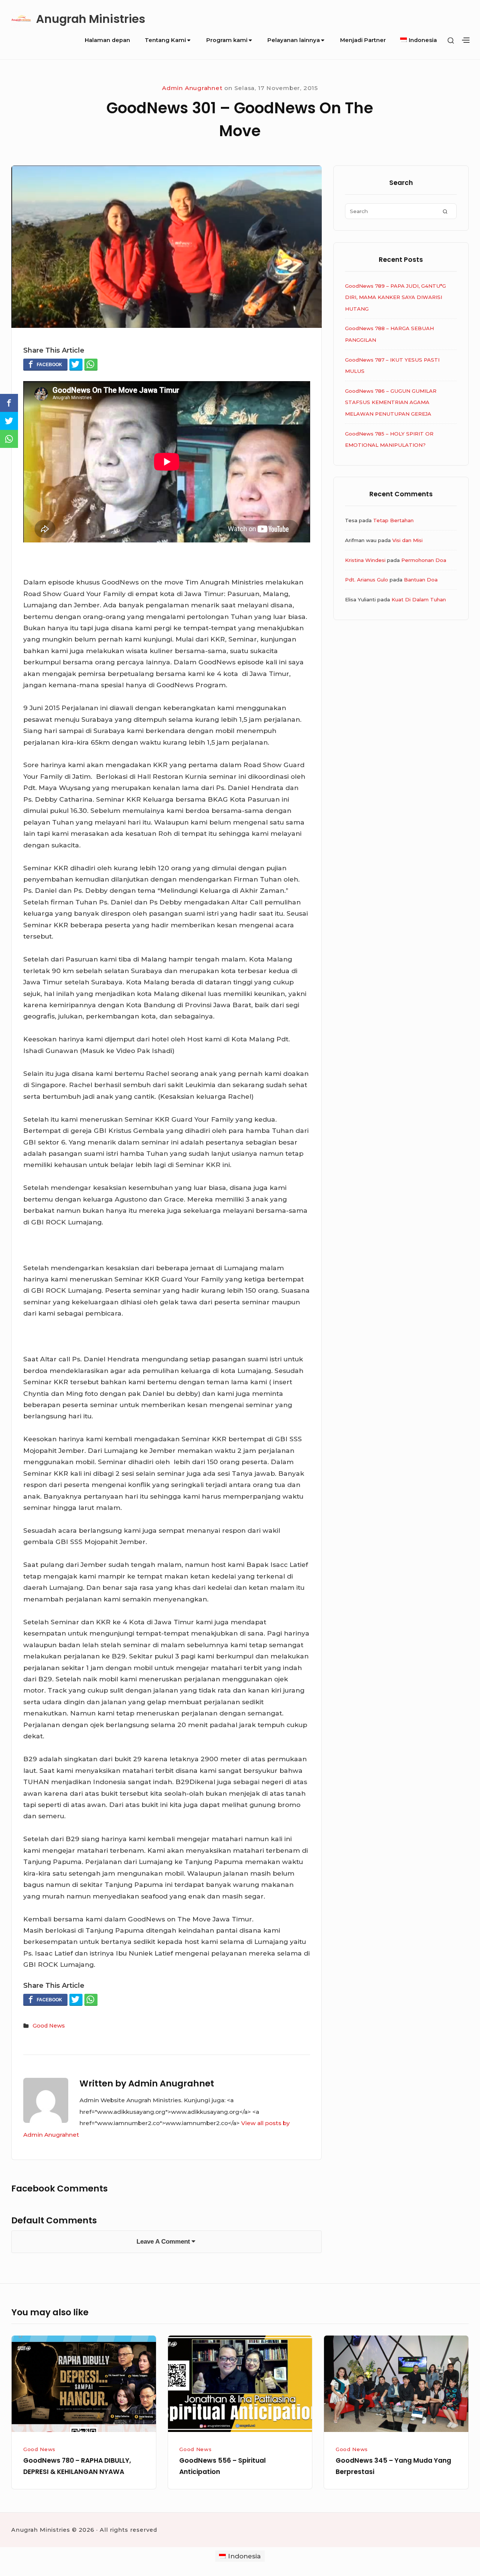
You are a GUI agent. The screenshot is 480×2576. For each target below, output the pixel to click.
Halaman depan (107, 40)
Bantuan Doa (421, 580)
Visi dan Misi (407, 540)
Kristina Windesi (365, 560)
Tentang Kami (165, 40)
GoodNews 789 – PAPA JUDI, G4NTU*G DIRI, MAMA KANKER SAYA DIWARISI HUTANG (395, 297)
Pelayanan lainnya (294, 40)
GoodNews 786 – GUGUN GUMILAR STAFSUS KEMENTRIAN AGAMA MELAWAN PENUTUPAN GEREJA (391, 402)
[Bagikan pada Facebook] (45, 364)
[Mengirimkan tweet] (76, 364)
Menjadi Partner (363, 40)
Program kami (227, 40)
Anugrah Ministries (91, 19)
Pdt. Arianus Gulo (367, 580)
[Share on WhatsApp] (91, 364)
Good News (49, 2026)
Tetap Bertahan (393, 520)
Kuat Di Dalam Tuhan (419, 599)
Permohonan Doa (424, 560)
